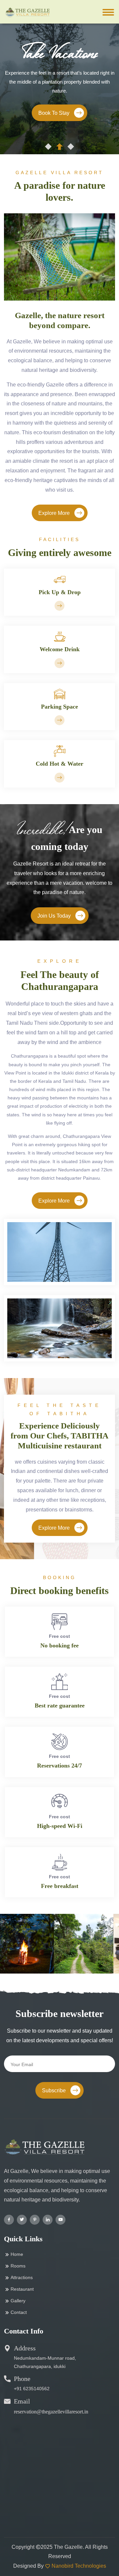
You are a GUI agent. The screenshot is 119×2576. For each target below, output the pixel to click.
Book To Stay (55, 113)
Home (17, 2254)
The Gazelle (68, 2547)
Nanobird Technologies (79, 2566)
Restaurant (22, 2289)
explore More (55, 513)
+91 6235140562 (32, 2389)
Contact (19, 2312)
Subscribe (55, 2090)
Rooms (18, 2266)
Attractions (22, 2277)
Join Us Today (55, 916)
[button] (48, 147)
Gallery (18, 2301)
